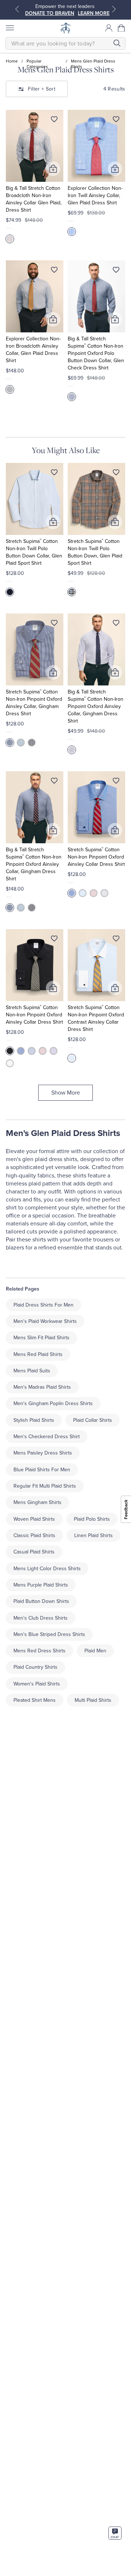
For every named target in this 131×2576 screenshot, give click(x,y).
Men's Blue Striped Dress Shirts (49, 1634)
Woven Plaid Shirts (34, 1519)
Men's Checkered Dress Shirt (47, 1437)
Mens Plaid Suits (32, 1371)
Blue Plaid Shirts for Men (42, 1470)
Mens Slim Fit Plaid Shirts (41, 1338)
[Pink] (94, 893)
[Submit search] (117, 43)
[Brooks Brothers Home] (65, 28)
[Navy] (32, 743)
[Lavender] (72, 750)
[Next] (114, 9)
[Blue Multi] (10, 239)
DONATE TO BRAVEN (50, 13)
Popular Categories (37, 61)
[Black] (10, 1051)
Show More (66, 1093)
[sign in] (109, 28)
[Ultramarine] (72, 232)
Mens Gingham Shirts (37, 1502)
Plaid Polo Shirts (92, 1519)
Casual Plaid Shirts (34, 1552)
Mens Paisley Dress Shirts (43, 1453)
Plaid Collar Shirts (93, 1420)
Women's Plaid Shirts (37, 1684)
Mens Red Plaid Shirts (38, 1354)
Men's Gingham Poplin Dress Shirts (53, 1403)
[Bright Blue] (10, 743)
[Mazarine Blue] (72, 397)
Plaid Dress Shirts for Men (43, 1305)
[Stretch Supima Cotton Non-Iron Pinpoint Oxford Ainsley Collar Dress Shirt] (96, 807)
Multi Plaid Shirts (93, 1700)
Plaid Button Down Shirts (41, 1601)
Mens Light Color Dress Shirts (47, 1569)
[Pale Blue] (10, 592)
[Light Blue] (21, 743)
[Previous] (17, 9)
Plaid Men (95, 1651)
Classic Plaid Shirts (34, 1535)
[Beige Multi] (72, 592)
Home (12, 61)
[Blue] (10, 389)
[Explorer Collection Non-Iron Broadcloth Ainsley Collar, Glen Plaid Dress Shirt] (35, 296)
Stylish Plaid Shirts (34, 1420)
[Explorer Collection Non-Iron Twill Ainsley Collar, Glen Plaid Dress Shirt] (96, 146)
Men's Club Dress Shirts (41, 1618)
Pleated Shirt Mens (35, 1700)
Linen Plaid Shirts (94, 1535)
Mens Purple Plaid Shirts (41, 1585)
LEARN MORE (94, 13)
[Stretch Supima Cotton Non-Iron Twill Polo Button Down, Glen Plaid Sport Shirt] (96, 499)
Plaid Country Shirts (35, 1667)
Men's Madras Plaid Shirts (42, 1387)
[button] (122, 28)
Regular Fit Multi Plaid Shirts (45, 1486)
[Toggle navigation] (9, 28)
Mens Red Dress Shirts (39, 1651)
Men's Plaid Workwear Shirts (45, 1321)
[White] (104, 893)
